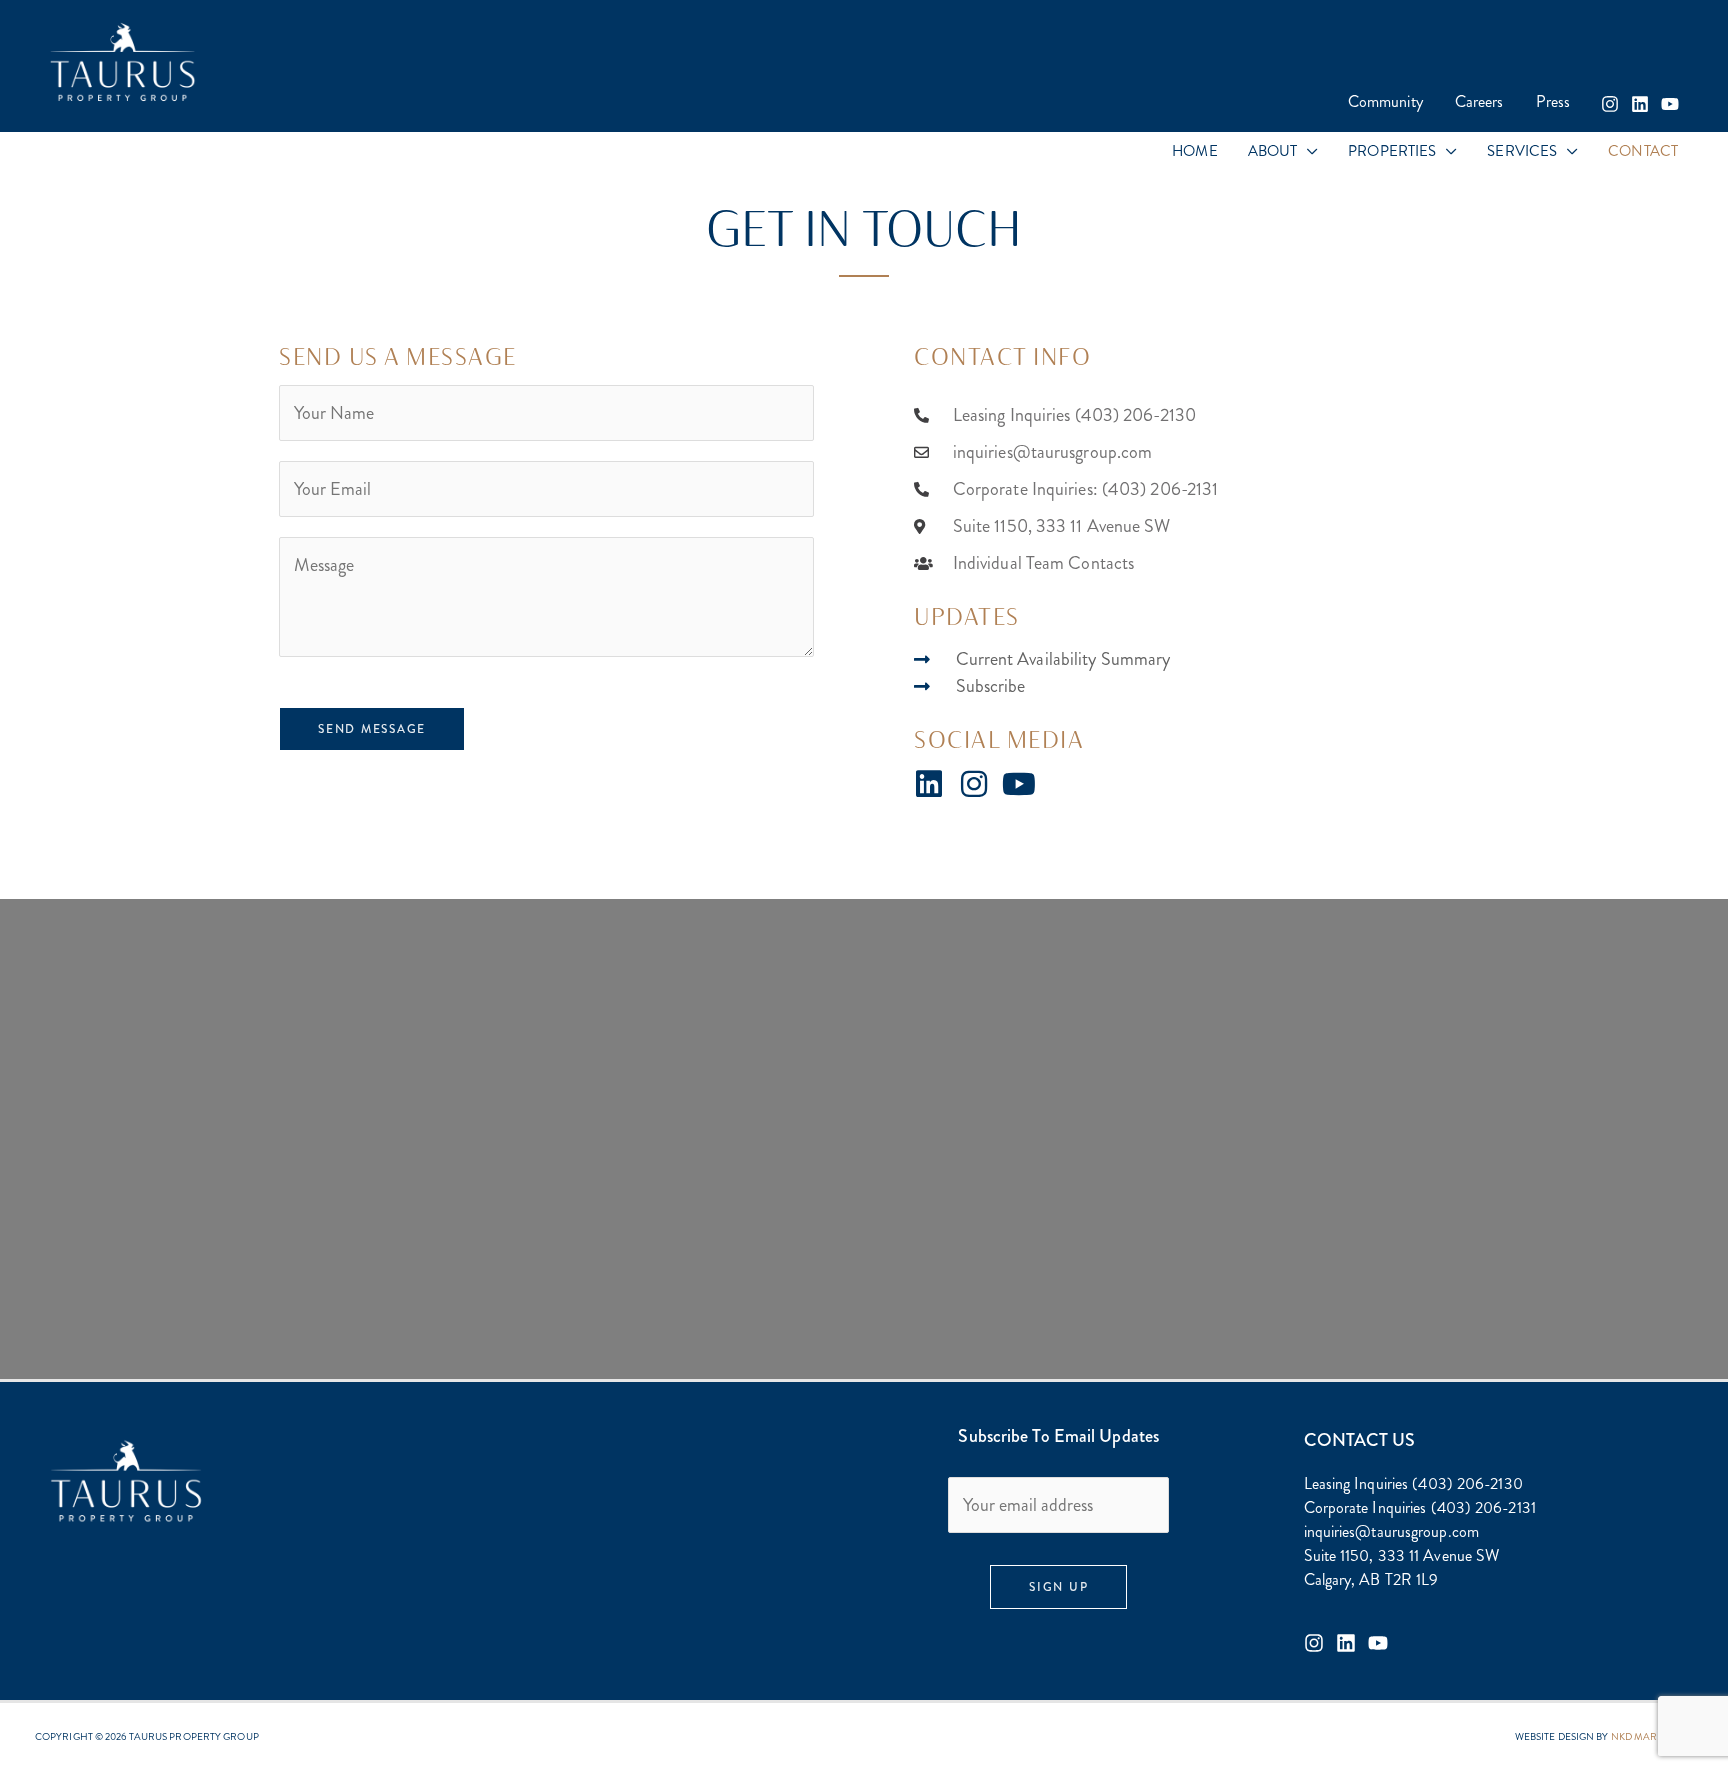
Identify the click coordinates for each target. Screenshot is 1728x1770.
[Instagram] (1610, 104)
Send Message (372, 729)
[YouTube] (1670, 104)
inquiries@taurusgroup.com (1392, 1531)
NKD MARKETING (1652, 1736)
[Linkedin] (1640, 104)
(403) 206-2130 (1467, 1483)
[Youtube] (1378, 1643)
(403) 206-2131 (1483, 1507)
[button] (1307, 151)
